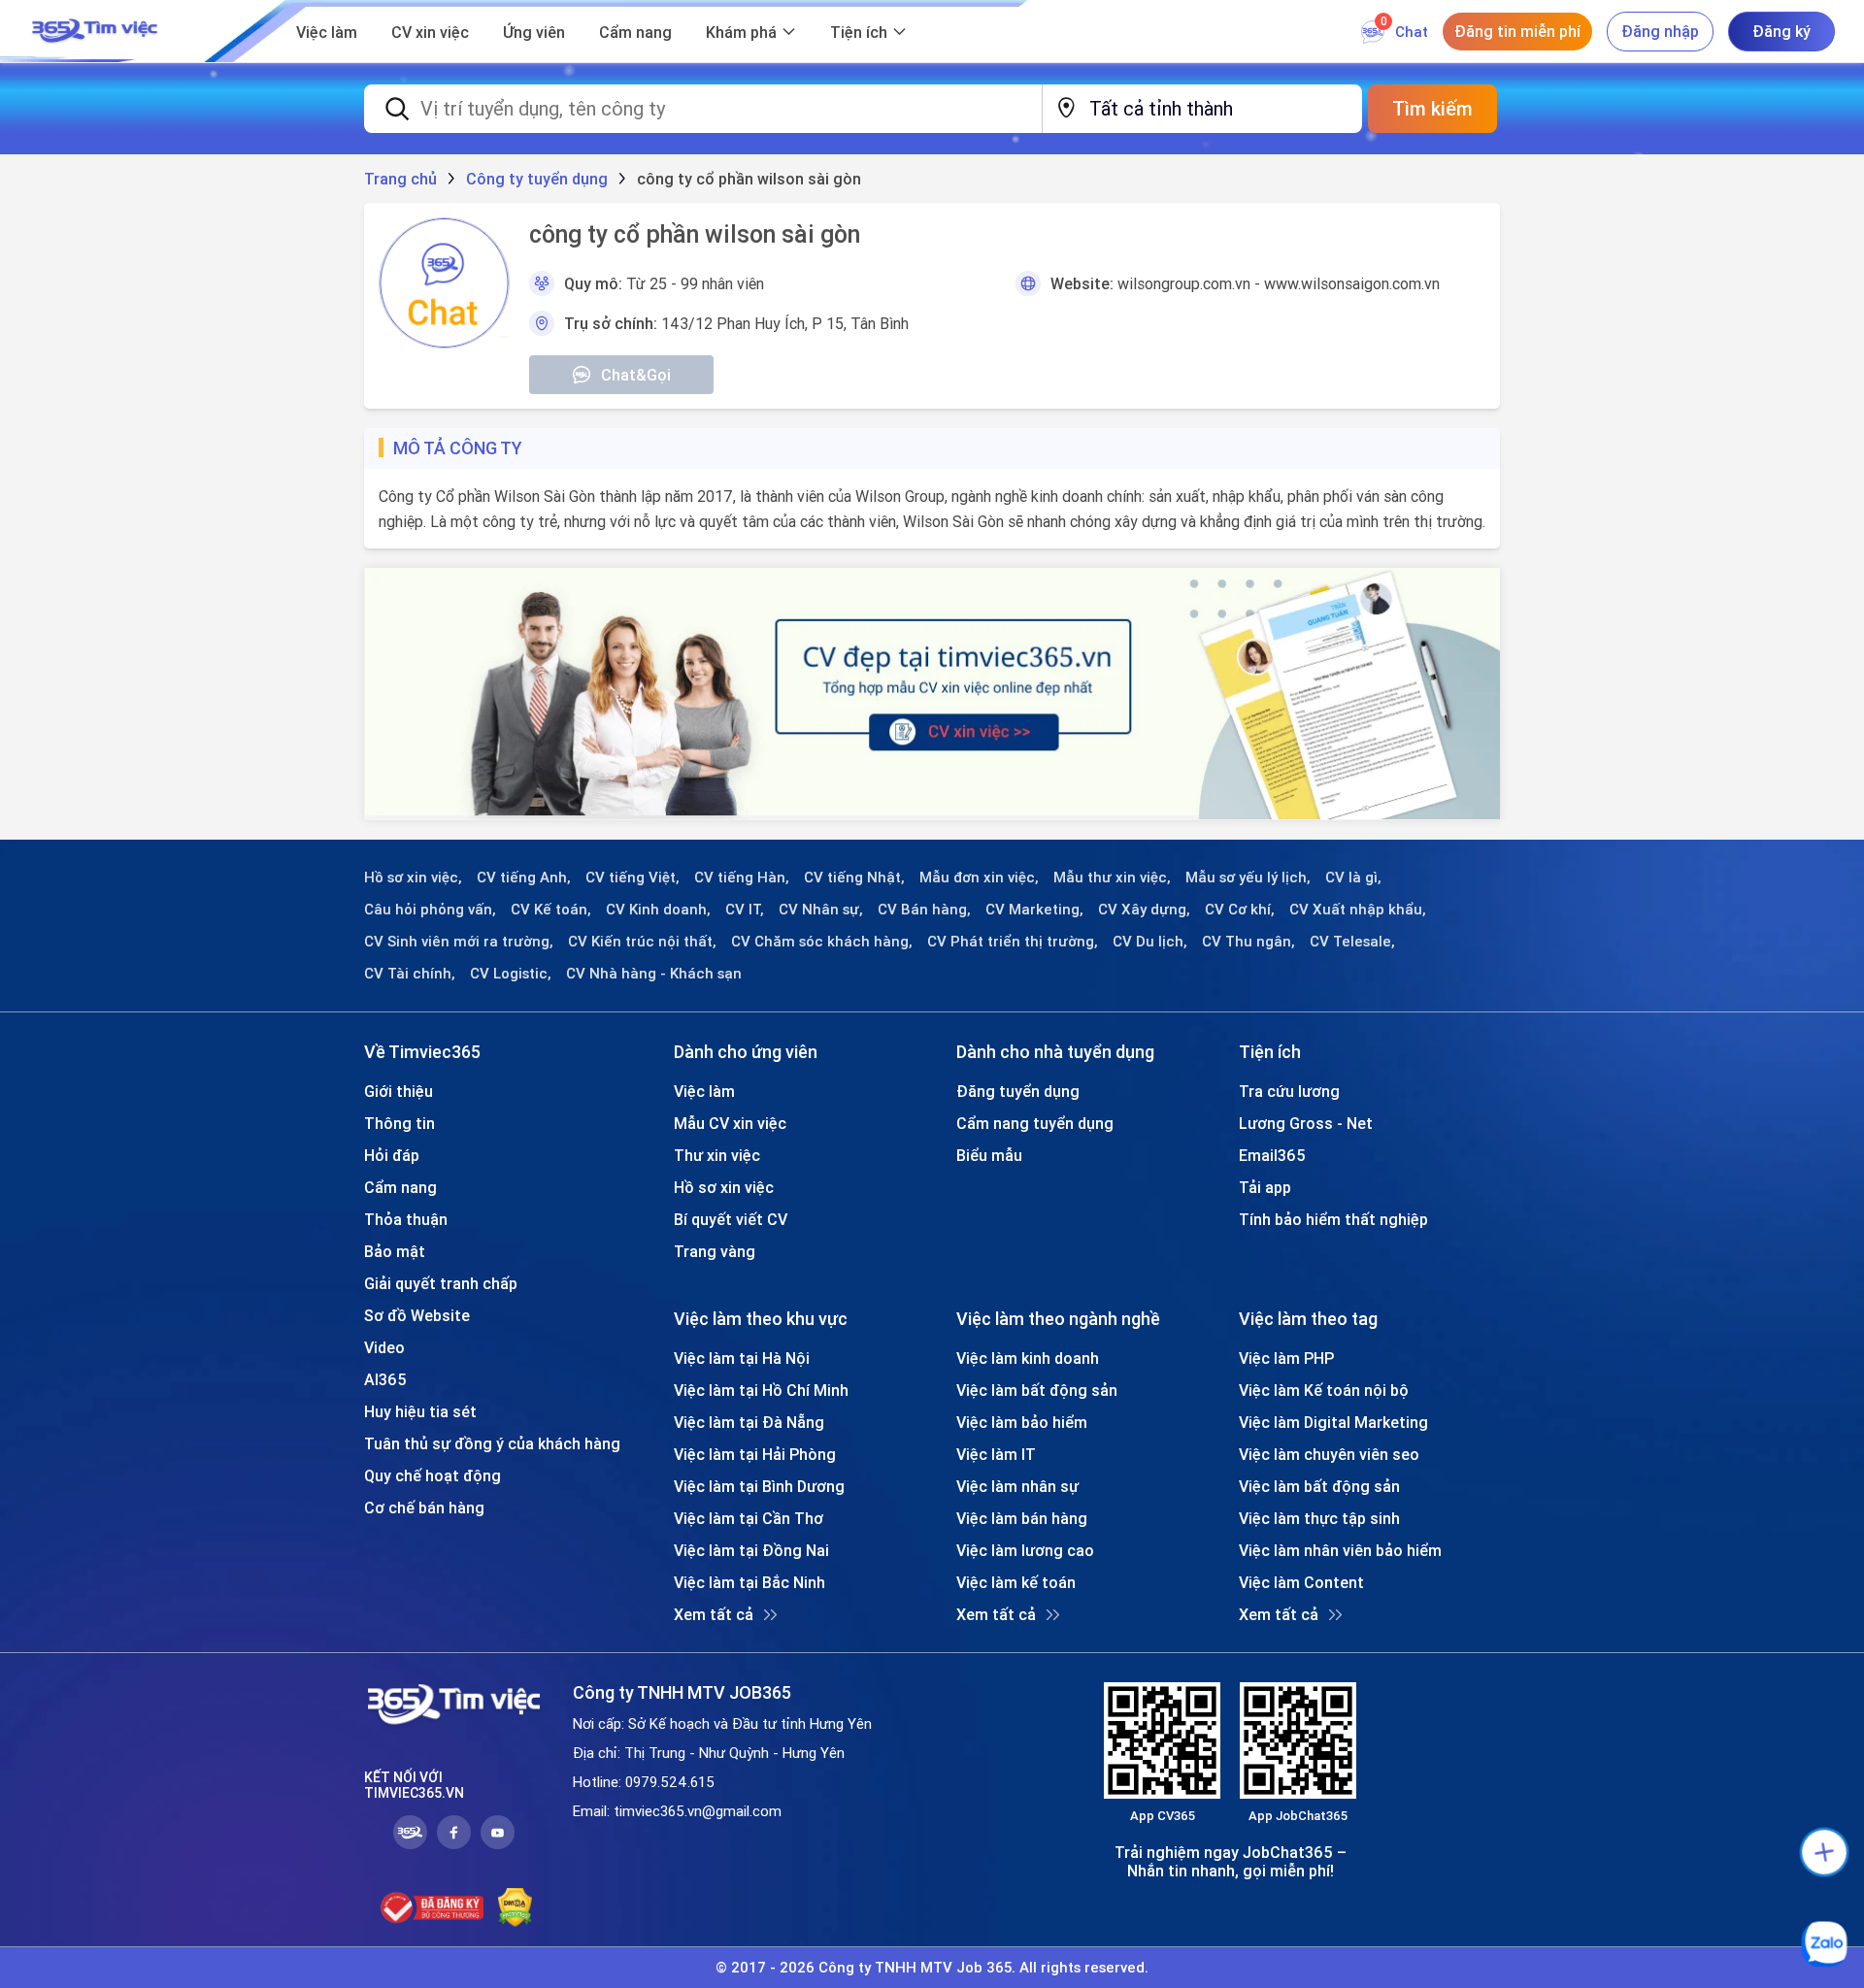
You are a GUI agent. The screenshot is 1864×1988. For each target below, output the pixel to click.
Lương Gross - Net (1306, 1123)
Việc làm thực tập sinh (1319, 1518)
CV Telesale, (1352, 942)
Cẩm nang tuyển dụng (1035, 1123)
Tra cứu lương (1289, 1091)
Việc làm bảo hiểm (1022, 1422)
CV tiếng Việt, (632, 878)
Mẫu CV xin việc (730, 1123)
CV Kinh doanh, (658, 910)
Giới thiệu (399, 1091)
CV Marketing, (1034, 910)
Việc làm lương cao (1025, 1550)
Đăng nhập (1660, 31)
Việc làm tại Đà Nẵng (749, 1422)
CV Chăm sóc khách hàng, (822, 942)
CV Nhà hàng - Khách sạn (654, 974)
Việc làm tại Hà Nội (742, 1358)
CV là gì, (1353, 878)
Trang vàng (715, 1251)
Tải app (1265, 1187)
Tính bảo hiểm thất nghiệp (1333, 1219)
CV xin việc (430, 32)
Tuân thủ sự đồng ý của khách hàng (492, 1443)
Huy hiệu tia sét (420, 1411)
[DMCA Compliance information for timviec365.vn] (515, 1907)
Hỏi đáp (392, 1155)
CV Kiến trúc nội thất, (642, 942)
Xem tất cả (714, 1614)
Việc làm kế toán (1016, 1582)
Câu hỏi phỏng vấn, (430, 910)
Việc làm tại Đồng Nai (751, 1550)
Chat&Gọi (636, 375)
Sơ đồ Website (417, 1315)
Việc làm (327, 32)
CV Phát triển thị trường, (1013, 942)
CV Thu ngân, (1248, 942)
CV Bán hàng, (924, 910)
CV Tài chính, (410, 974)
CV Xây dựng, (1144, 910)
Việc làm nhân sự (1017, 1486)
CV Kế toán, (551, 910)
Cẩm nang (635, 32)
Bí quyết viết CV (731, 1219)
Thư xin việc (717, 1155)
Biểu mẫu (989, 1155)
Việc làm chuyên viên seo (1329, 1454)
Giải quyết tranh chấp (441, 1283)
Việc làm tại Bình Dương (759, 1486)
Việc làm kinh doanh (1028, 1358)
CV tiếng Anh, (524, 878)
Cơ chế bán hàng (424, 1508)
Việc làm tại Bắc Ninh (749, 1582)
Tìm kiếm (1432, 108)
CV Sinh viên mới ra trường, (459, 942)
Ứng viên (534, 32)
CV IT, (745, 910)
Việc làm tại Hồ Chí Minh (761, 1390)
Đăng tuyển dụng (1018, 1091)
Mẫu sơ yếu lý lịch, (1248, 878)
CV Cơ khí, (1240, 910)
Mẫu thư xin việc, (1112, 878)
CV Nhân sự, (821, 910)
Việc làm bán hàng (1022, 1518)
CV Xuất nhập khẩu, (1358, 910)
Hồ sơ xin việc (724, 1187)
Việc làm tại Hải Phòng (755, 1454)
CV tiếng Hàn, (742, 878)
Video (384, 1347)
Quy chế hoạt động (433, 1475)
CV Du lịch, (1150, 942)
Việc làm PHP (1286, 1358)
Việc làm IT (996, 1454)
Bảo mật (395, 1251)
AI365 (385, 1379)
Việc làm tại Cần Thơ (749, 1518)
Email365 (1272, 1155)
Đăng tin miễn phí (1517, 31)
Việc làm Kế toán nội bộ (1324, 1390)
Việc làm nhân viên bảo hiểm (1340, 1550)
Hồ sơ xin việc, (413, 878)
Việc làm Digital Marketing (1333, 1422)
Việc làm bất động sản (1037, 1390)
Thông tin (399, 1123)
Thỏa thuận (406, 1219)
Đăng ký (1781, 31)
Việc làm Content (1301, 1582)
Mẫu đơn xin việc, (979, 878)
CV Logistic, (511, 974)
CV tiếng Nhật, (854, 878)
